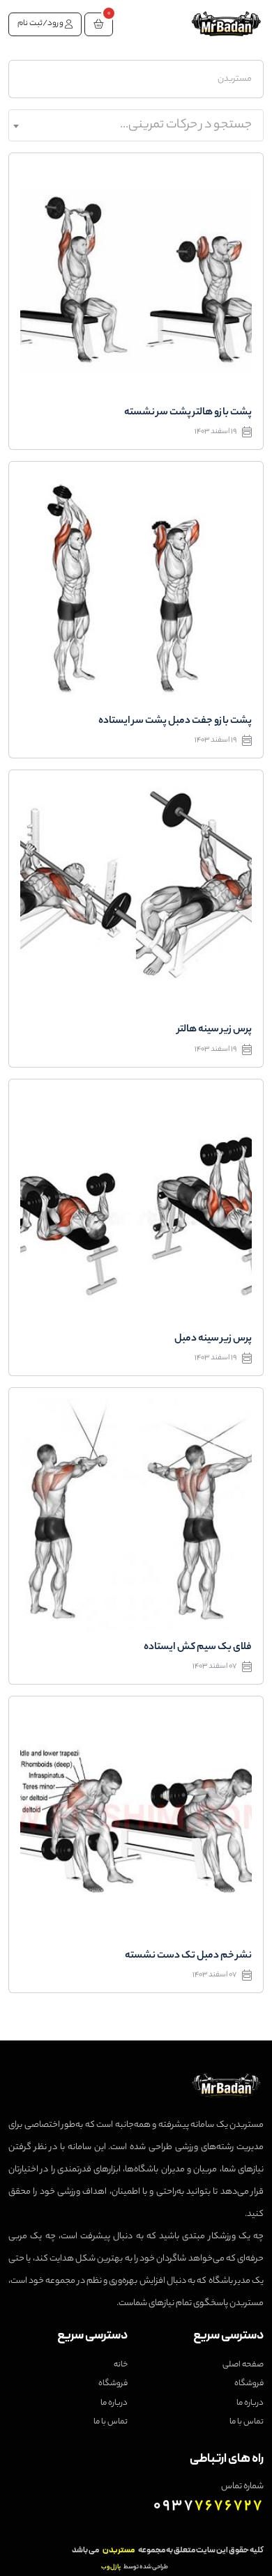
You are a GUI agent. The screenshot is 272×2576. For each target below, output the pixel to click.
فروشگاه (249, 2384)
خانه (121, 2365)
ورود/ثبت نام (41, 24)
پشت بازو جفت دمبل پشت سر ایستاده (175, 721)
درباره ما (250, 2403)
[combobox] (136, 125)
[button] (99, 24)
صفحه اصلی (243, 2365)
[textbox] (136, 125)
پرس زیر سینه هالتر (214, 1030)
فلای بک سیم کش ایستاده (198, 1648)
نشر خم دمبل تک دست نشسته (188, 1956)
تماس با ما (247, 2422)
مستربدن (235, 79)
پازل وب (111, 2567)
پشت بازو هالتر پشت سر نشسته (188, 413)
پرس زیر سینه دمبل (213, 1339)
